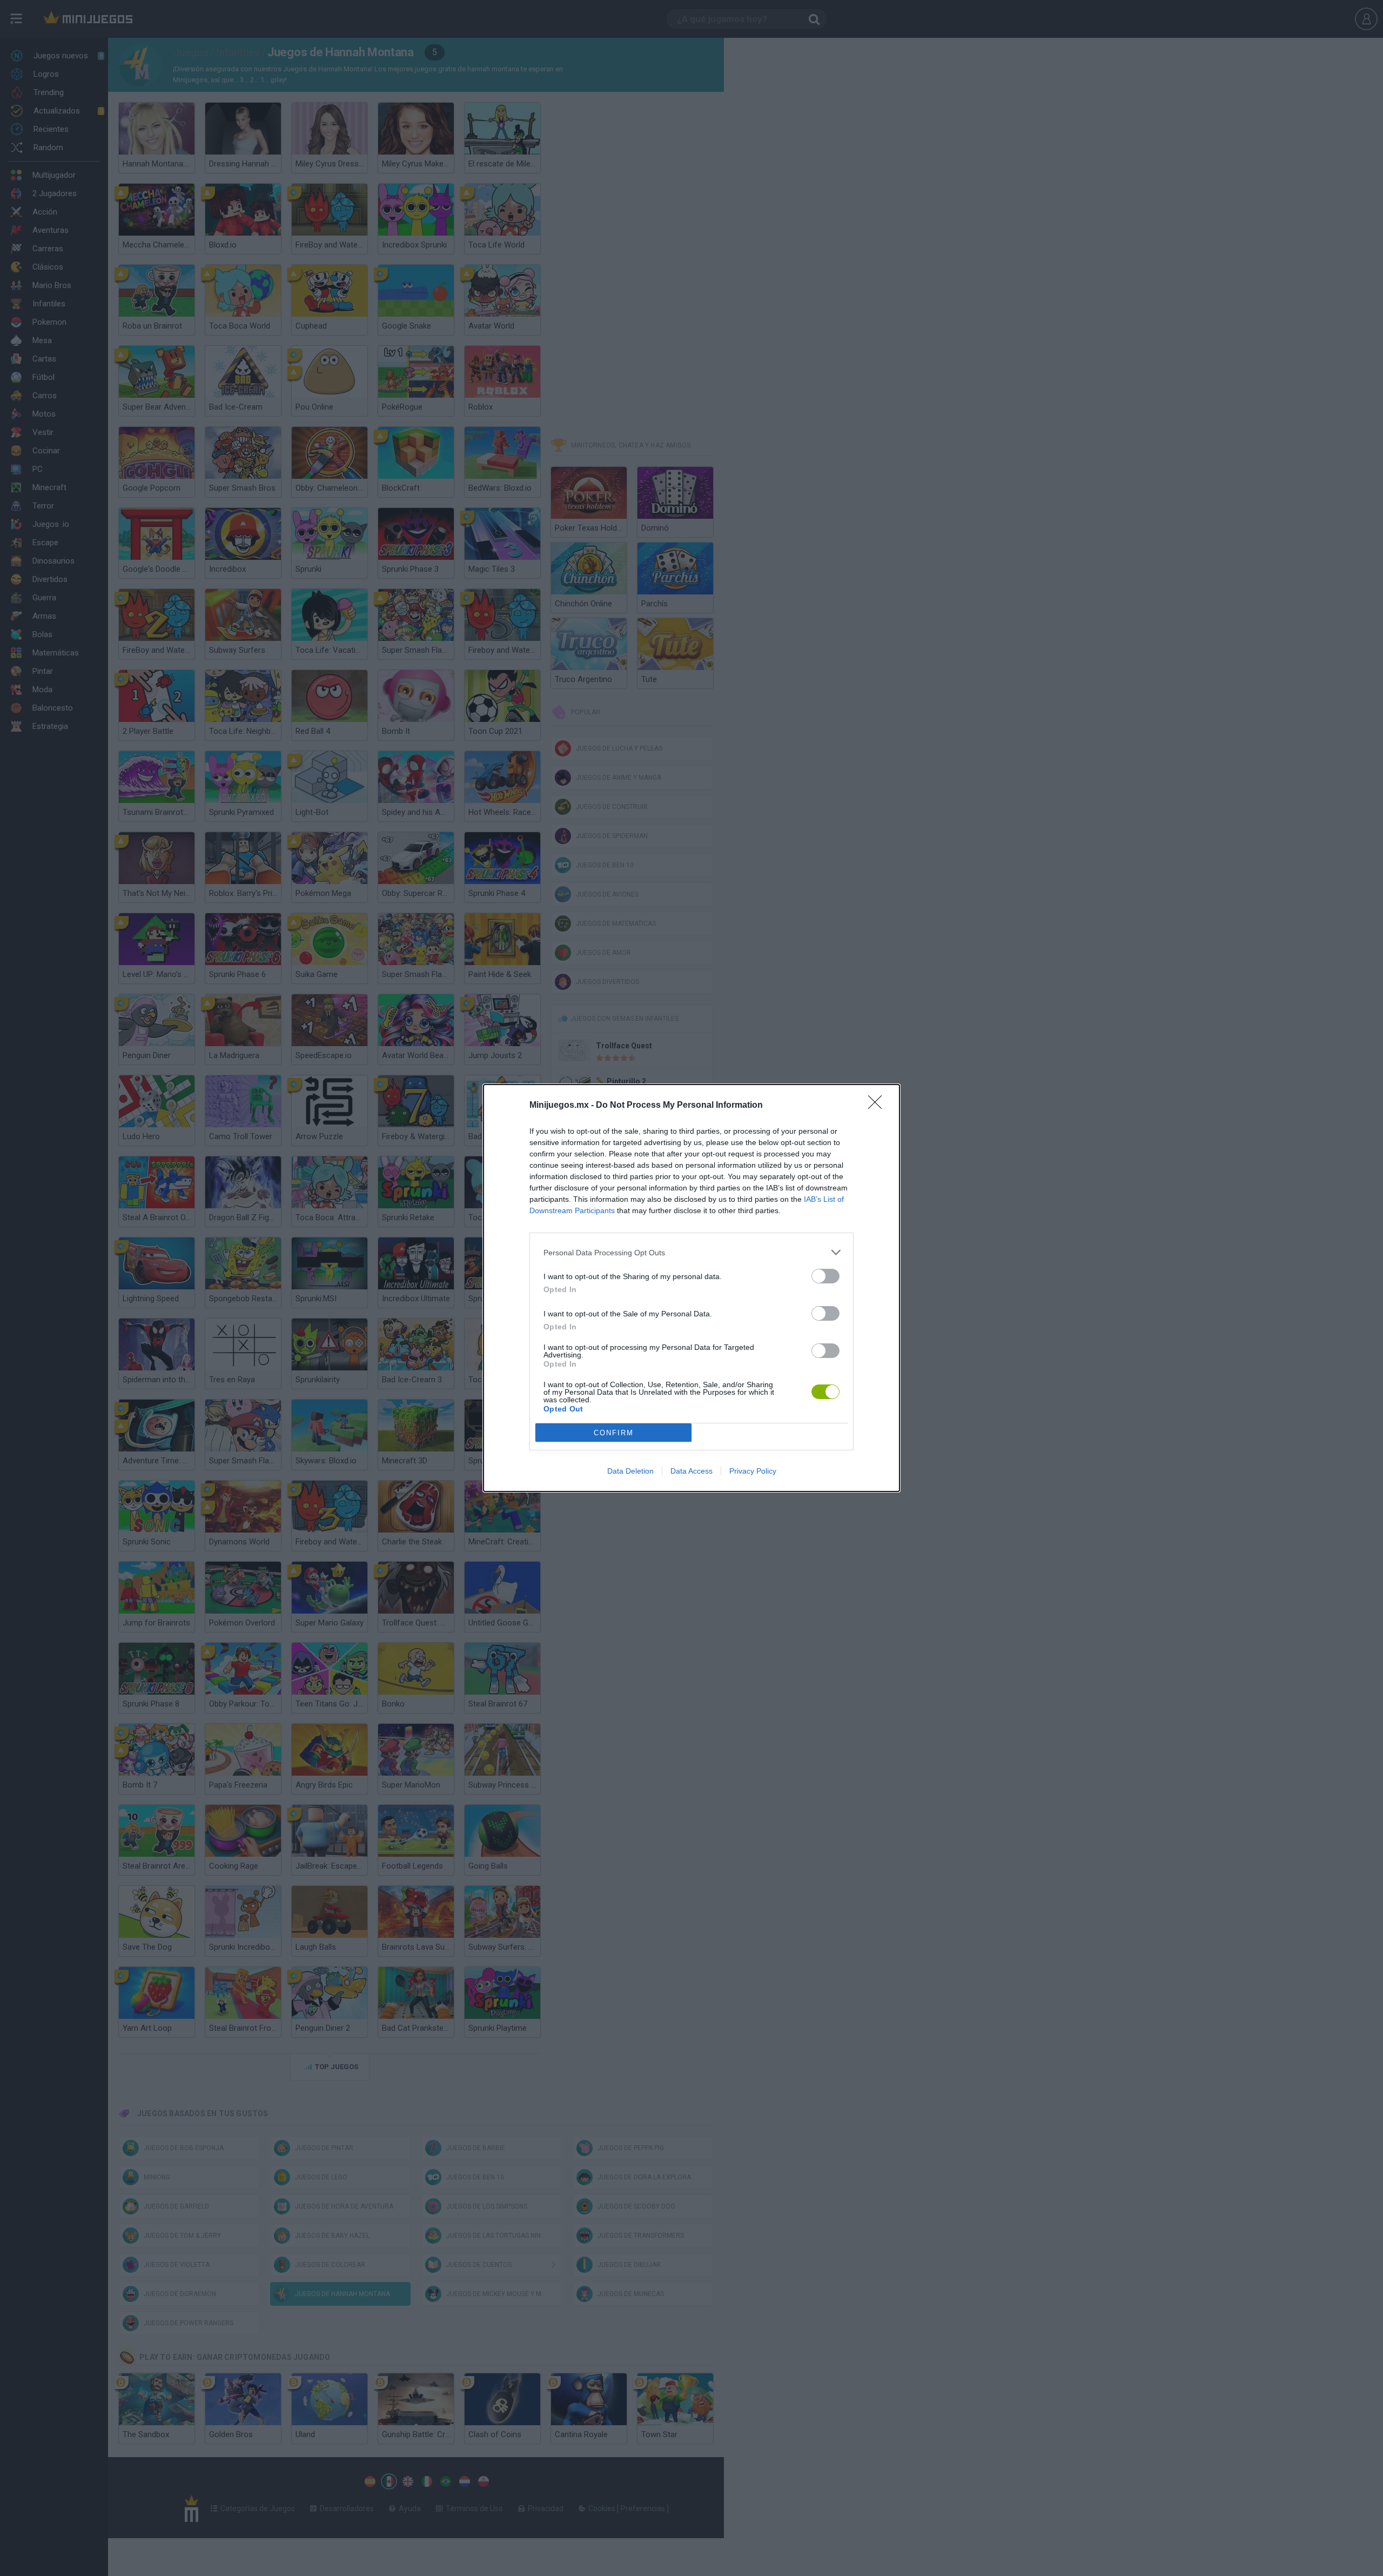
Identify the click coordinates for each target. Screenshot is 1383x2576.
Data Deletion (630, 1471)
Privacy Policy (753, 1471)
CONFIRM (614, 1433)
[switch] (825, 1276)
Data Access (691, 1471)
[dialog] (691, 1288)
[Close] (878, 1106)
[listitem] (691, 1252)
